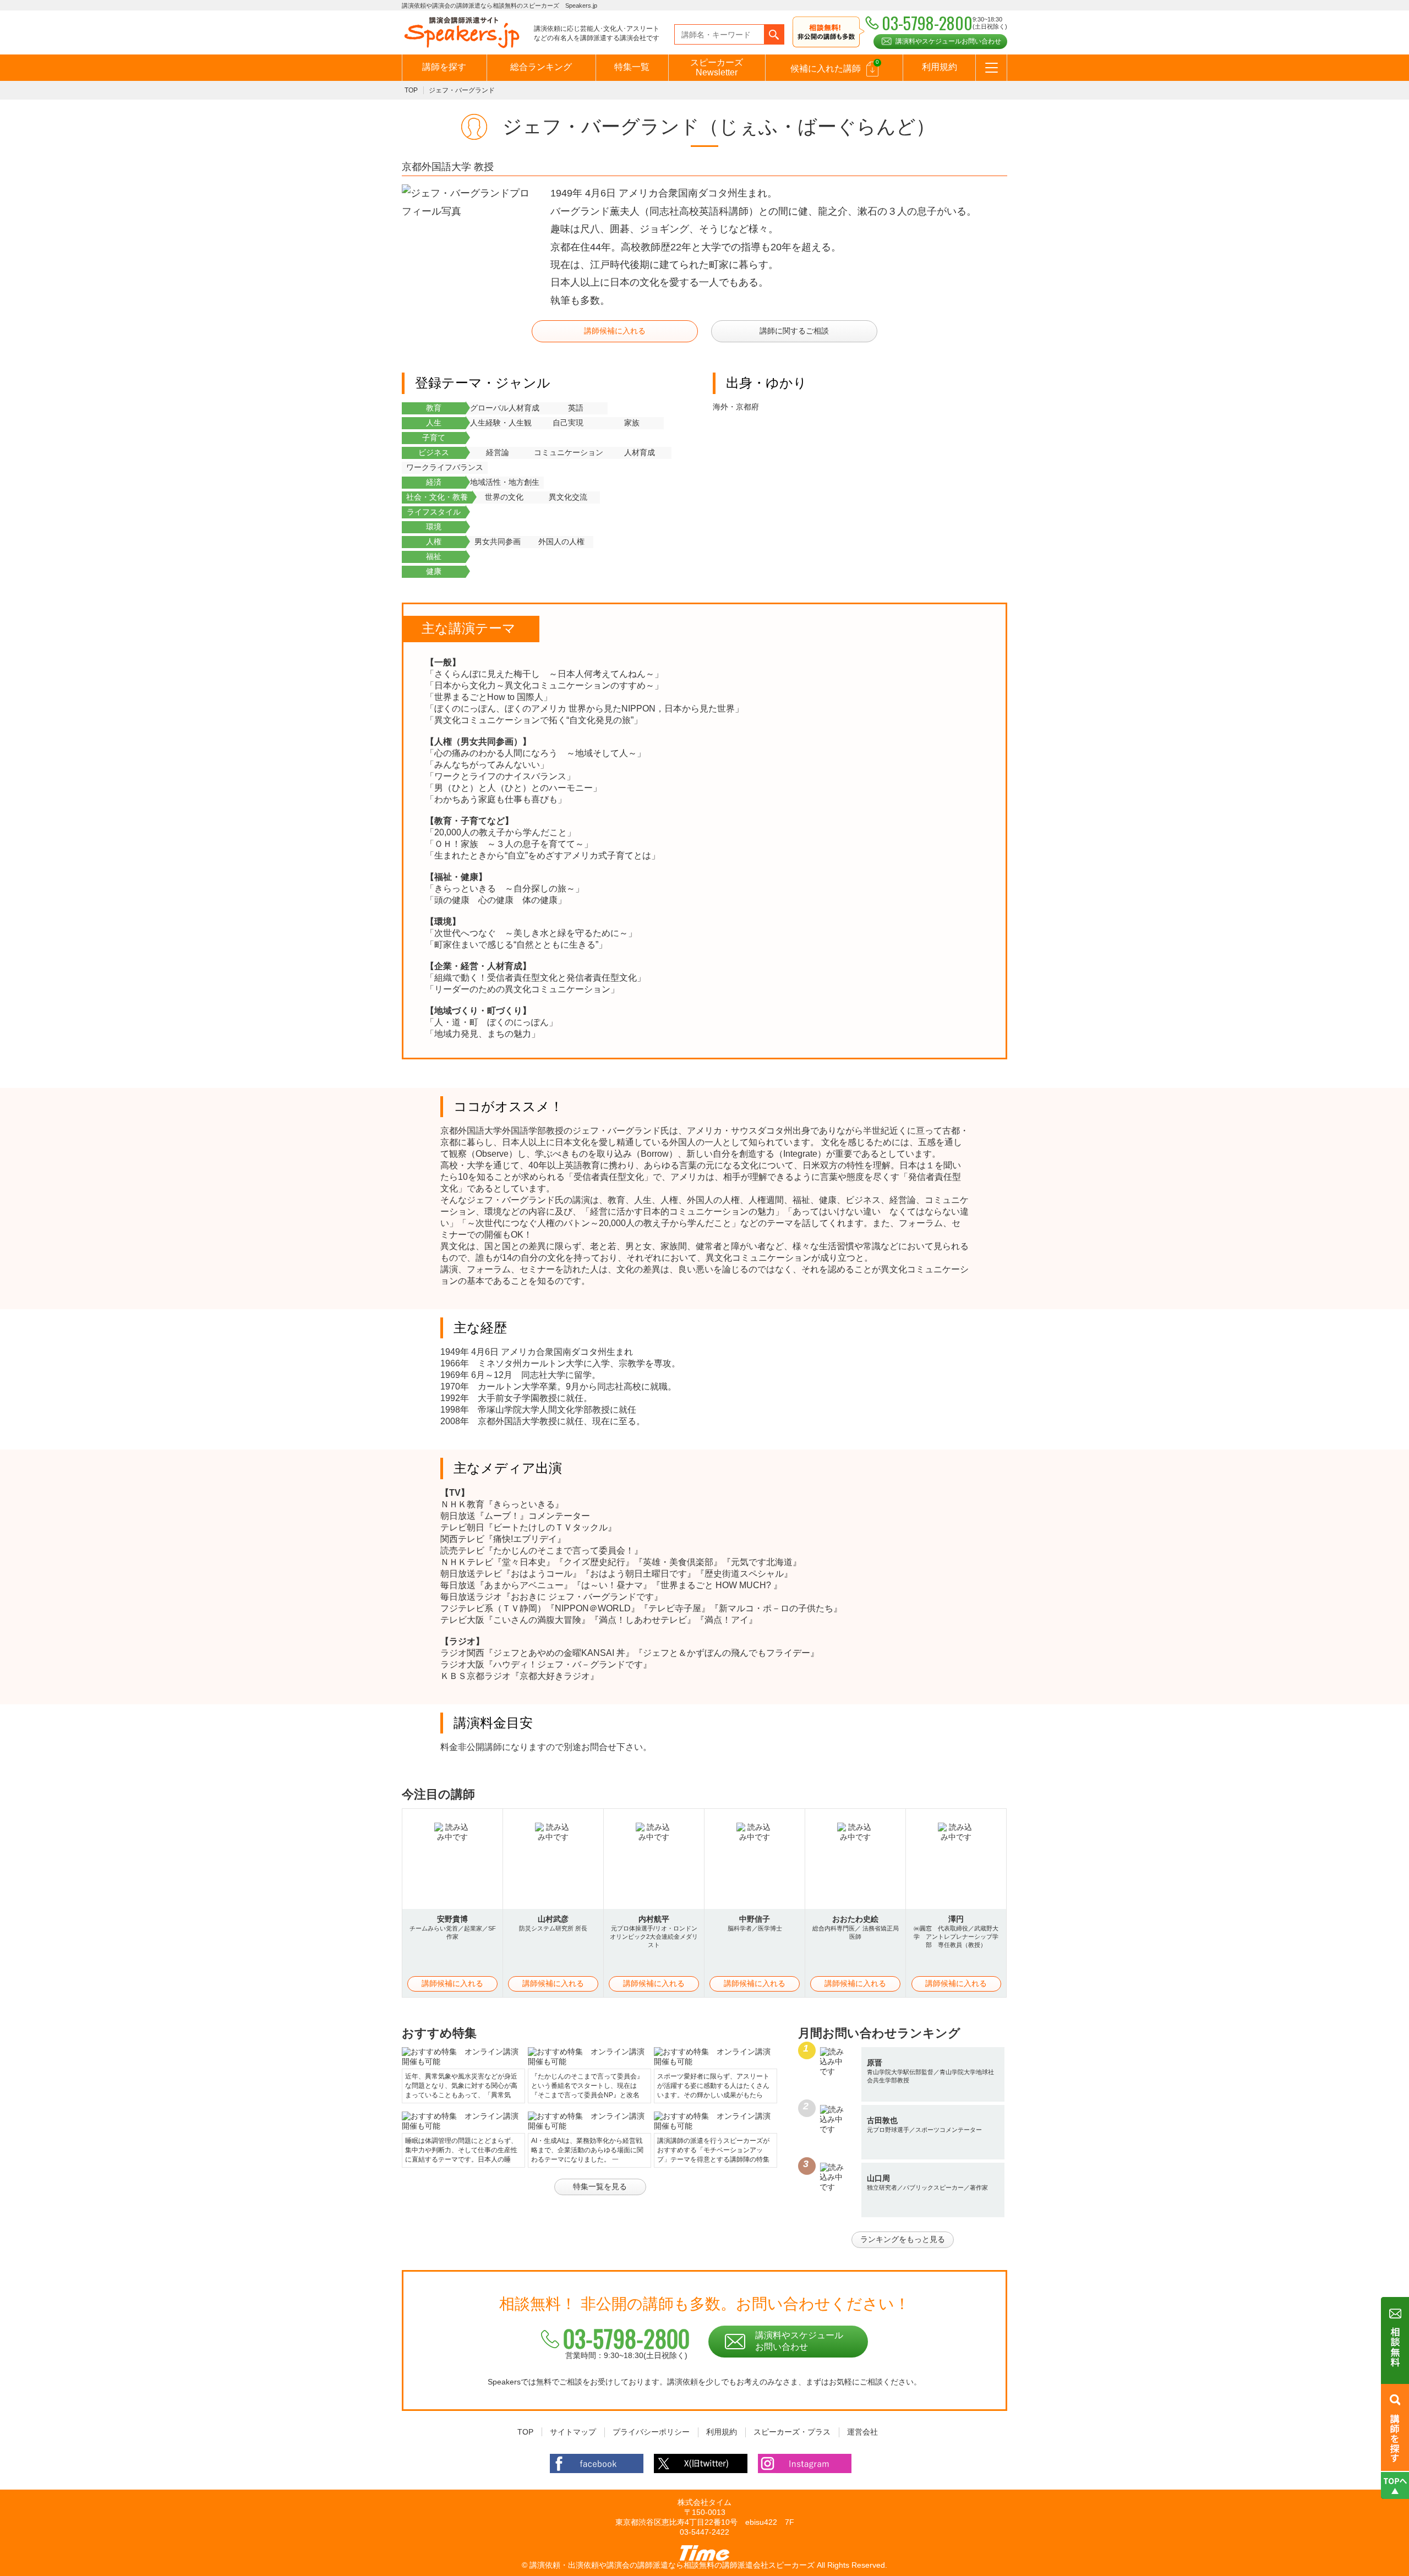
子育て (434, 437)
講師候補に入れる (615, 331)
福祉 (434, 556)
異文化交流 (568, 497)
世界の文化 (504, 497)
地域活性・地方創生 (505, 482)
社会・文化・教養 (437, 497)
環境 (434, 527)
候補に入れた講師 (835, 66)
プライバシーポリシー (651, 2432)
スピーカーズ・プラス (792, 2432)
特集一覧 (632, 67)
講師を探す (444, 67)
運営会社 (862, 2432)
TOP (411, 90)
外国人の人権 (561, 542)
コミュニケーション (569, 452)
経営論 (498, 452)
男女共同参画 (498, 542)
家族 (632, 423)
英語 (576, 408)
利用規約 (940, 67)
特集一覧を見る (600, 2186)
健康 (434, 571)
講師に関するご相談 (794, 331)
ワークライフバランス (445, 467)
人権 (434, 542)
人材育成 (640, 452)
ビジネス (434, 452)
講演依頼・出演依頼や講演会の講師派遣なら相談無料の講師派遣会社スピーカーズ (672, 2565)
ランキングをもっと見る (903, 2239)
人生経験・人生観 (501, 423)
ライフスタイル (434, 512)
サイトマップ (573, 2432)
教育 (434, 408)
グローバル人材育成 (505, 408)
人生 (434, 423)
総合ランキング (541, 67)
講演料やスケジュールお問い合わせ (948, 41)
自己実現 (568, 423)
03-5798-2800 (626, 2338)
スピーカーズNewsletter (717, 67)
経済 (434, 482)
